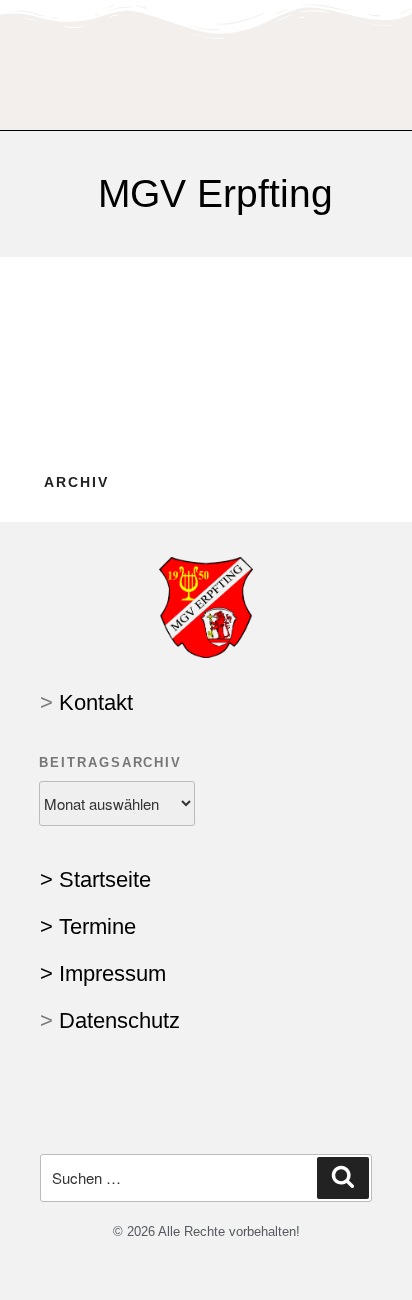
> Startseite (95, 879)
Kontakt (96, 702)
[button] (206, 65)
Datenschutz (119, 1020)
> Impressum (103, 973)
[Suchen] (343, 1178)
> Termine (88, 926)
